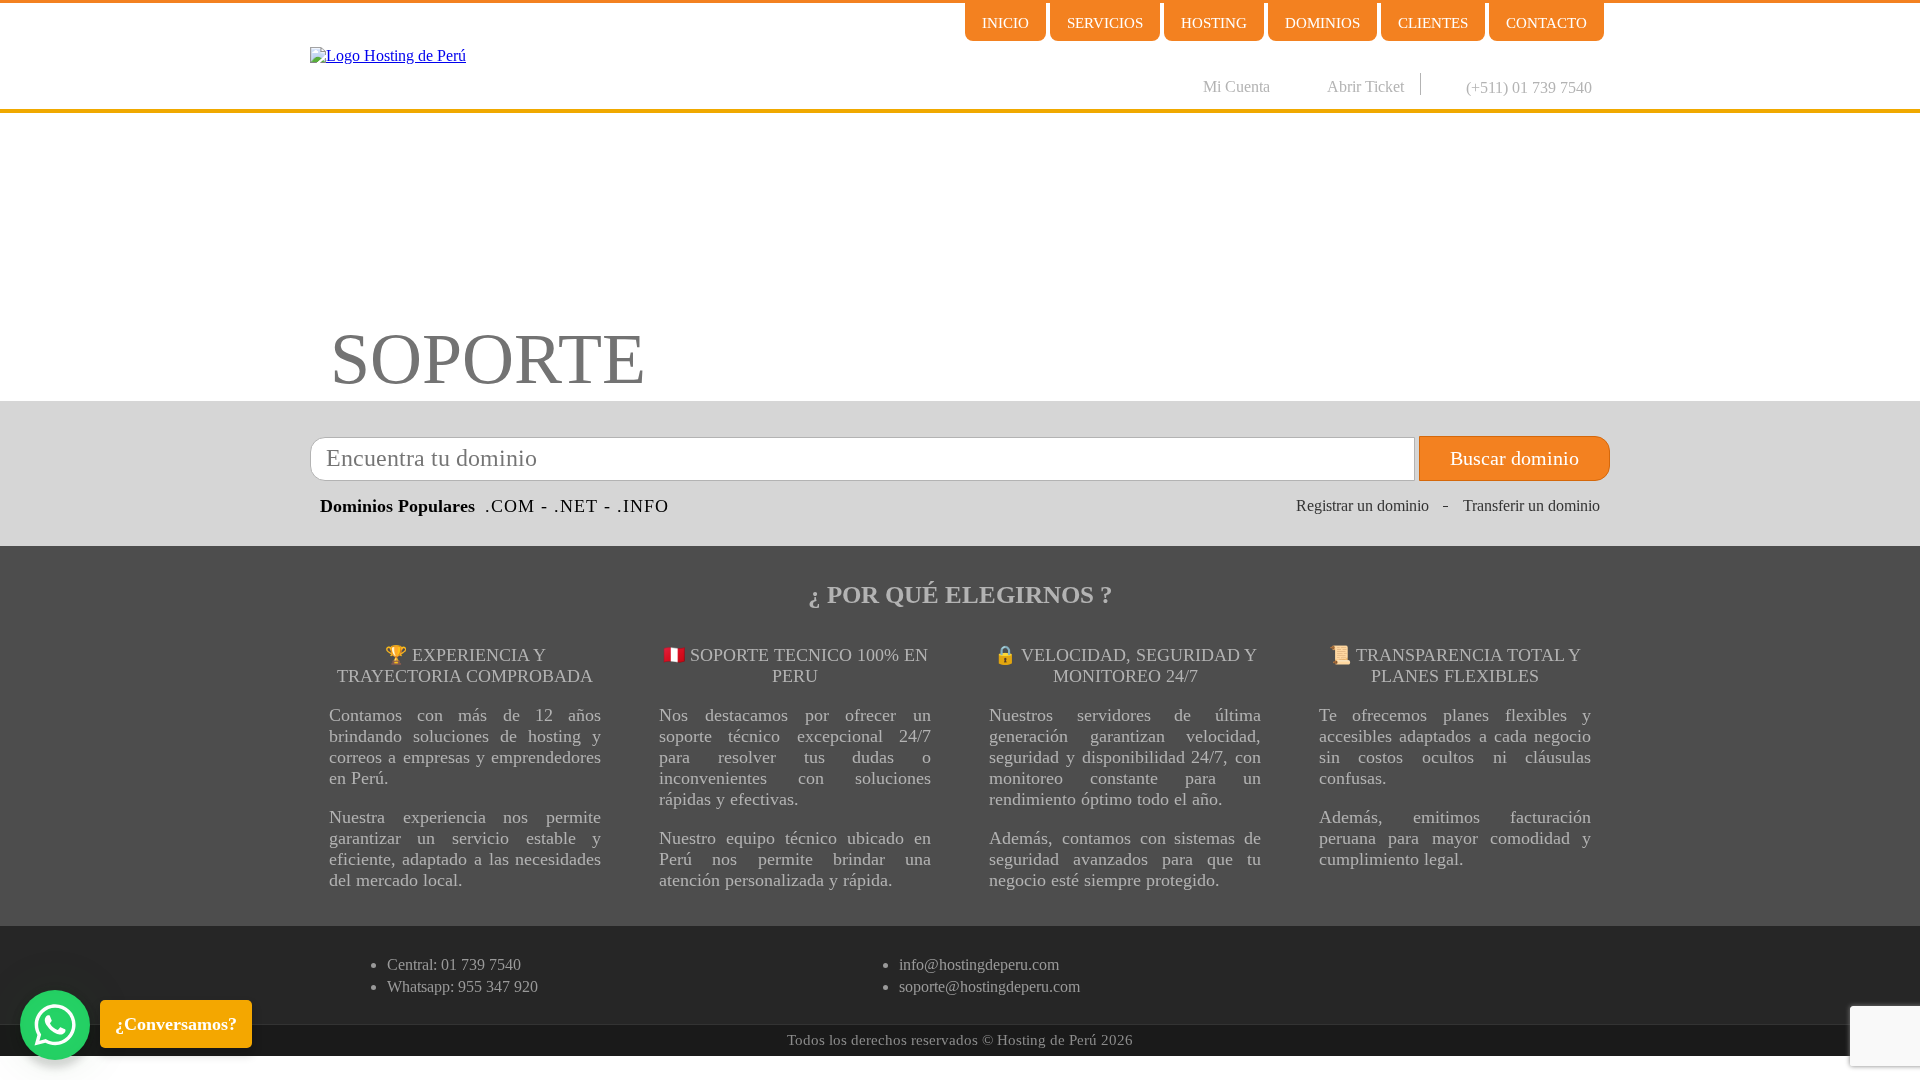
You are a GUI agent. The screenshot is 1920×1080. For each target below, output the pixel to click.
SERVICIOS (1105, 23)
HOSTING (1214, 23)
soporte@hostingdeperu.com (989, 986)
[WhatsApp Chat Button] (55, 1025)
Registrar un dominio (1362, 505)
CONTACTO (1546, 23)
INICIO (1005, 23)
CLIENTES (1433, 23)
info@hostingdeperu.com (979, 964)
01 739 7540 (481, 964)
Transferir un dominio (1531, 505)
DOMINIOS (1322, 23)
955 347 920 (498, 986)
